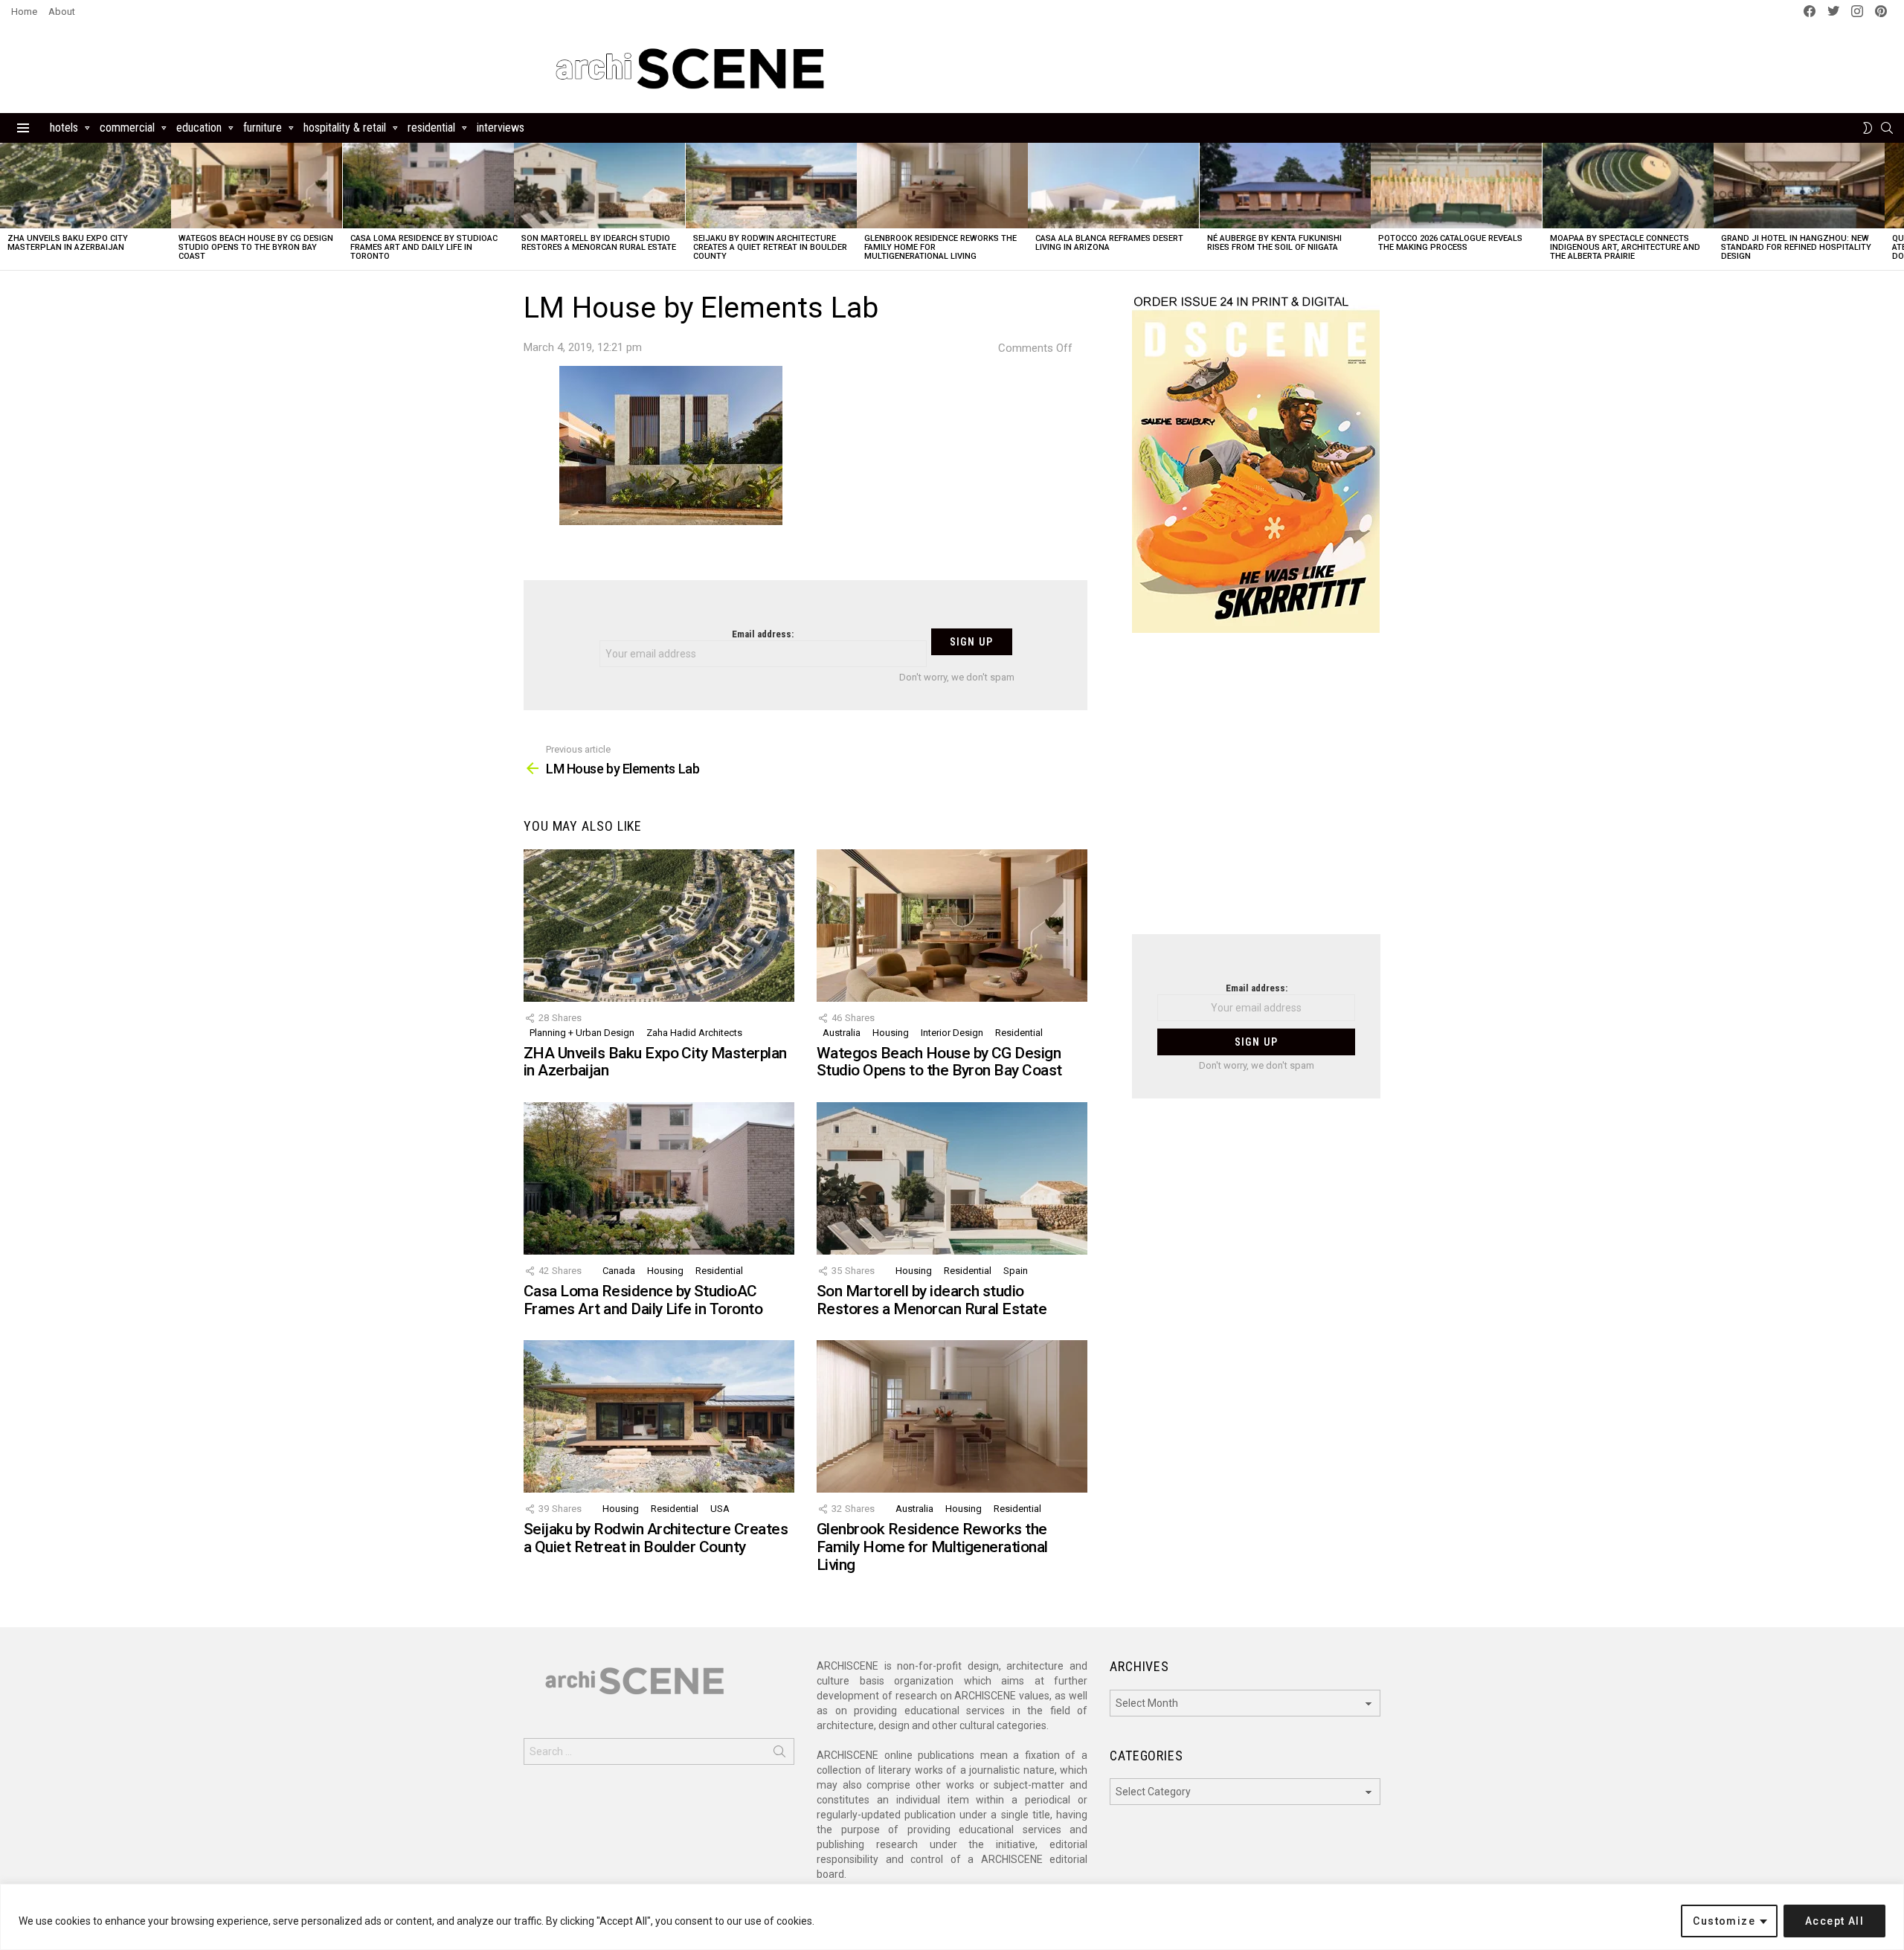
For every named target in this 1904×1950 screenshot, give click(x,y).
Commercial (127, 128)
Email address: (763, 634)
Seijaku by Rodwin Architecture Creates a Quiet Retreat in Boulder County (770, 247)
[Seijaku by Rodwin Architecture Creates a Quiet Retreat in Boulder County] (771, 186)
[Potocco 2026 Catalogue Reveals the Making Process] (1456, 186)
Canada (619, 1271)
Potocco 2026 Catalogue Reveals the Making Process (1450, 243)
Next (1897, 206)
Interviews (501, 128)
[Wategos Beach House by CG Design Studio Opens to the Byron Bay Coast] (257, 186)
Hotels (64, 128)
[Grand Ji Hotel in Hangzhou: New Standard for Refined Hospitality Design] (1799, 186)
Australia (842, 1033)
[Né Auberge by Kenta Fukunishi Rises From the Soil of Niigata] (1285, 186)
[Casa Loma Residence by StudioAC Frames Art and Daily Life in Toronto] (428, 186)
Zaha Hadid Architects (694, 1033)
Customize (1724, 1921)
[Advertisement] (1256, 793)
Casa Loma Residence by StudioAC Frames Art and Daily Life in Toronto (424, 247)
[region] (952, 1917)
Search (779, 1754)
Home (24, 12)
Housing (891, 1033)
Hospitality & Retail (345, 128)
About (62, 12)
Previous (7, 206)
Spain (1016, 1271)
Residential (431, 128)
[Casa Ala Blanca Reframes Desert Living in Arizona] (1113, 186)
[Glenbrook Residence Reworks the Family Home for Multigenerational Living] (942, 186)
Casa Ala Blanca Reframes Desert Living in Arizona (1109, 243)
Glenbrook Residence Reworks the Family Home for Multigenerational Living (932, 1547)
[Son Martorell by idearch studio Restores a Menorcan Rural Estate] (599, 186)
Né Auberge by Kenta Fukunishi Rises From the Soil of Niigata (1274, 243)
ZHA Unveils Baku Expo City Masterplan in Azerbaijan (68, 243)
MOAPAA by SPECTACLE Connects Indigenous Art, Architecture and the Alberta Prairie (1625, 247)
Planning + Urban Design (582, 1033)
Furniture (263, 128)
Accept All (1834, 1921)
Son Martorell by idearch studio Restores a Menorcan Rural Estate (599, 243)
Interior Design (952, 1033)
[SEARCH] (1887, 128)
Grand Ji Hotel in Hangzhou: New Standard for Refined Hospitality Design (1796, 247)
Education (199, 128)
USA (720, 1509)
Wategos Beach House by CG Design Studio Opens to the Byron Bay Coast (256, 247)
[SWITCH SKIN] (1868, 128)
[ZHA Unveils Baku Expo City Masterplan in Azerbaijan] (86, 186)
